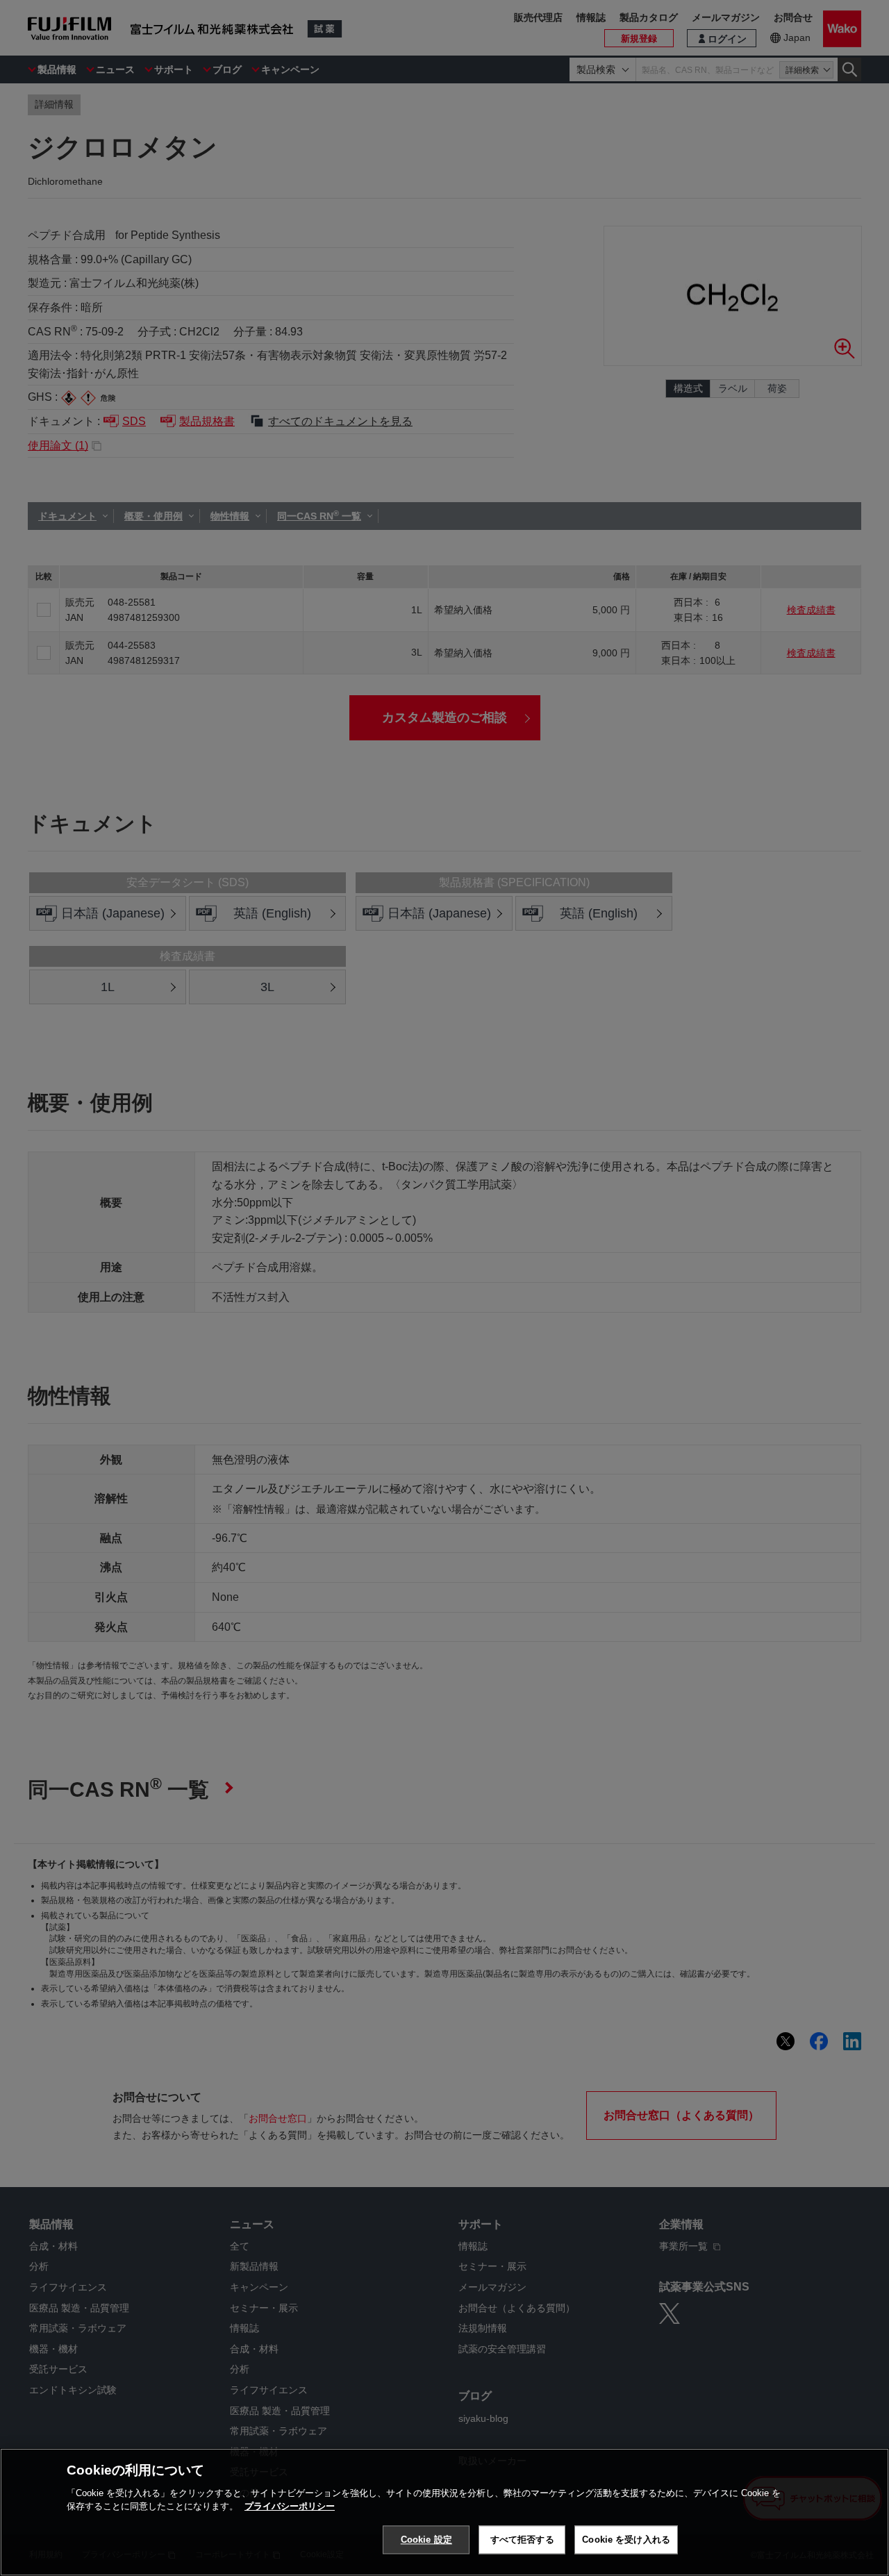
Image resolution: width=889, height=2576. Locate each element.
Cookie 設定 (426, 2540)
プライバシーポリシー (290, 2506)
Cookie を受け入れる (626, 2540)
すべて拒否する (522, 2540)
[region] (444, 2512)
